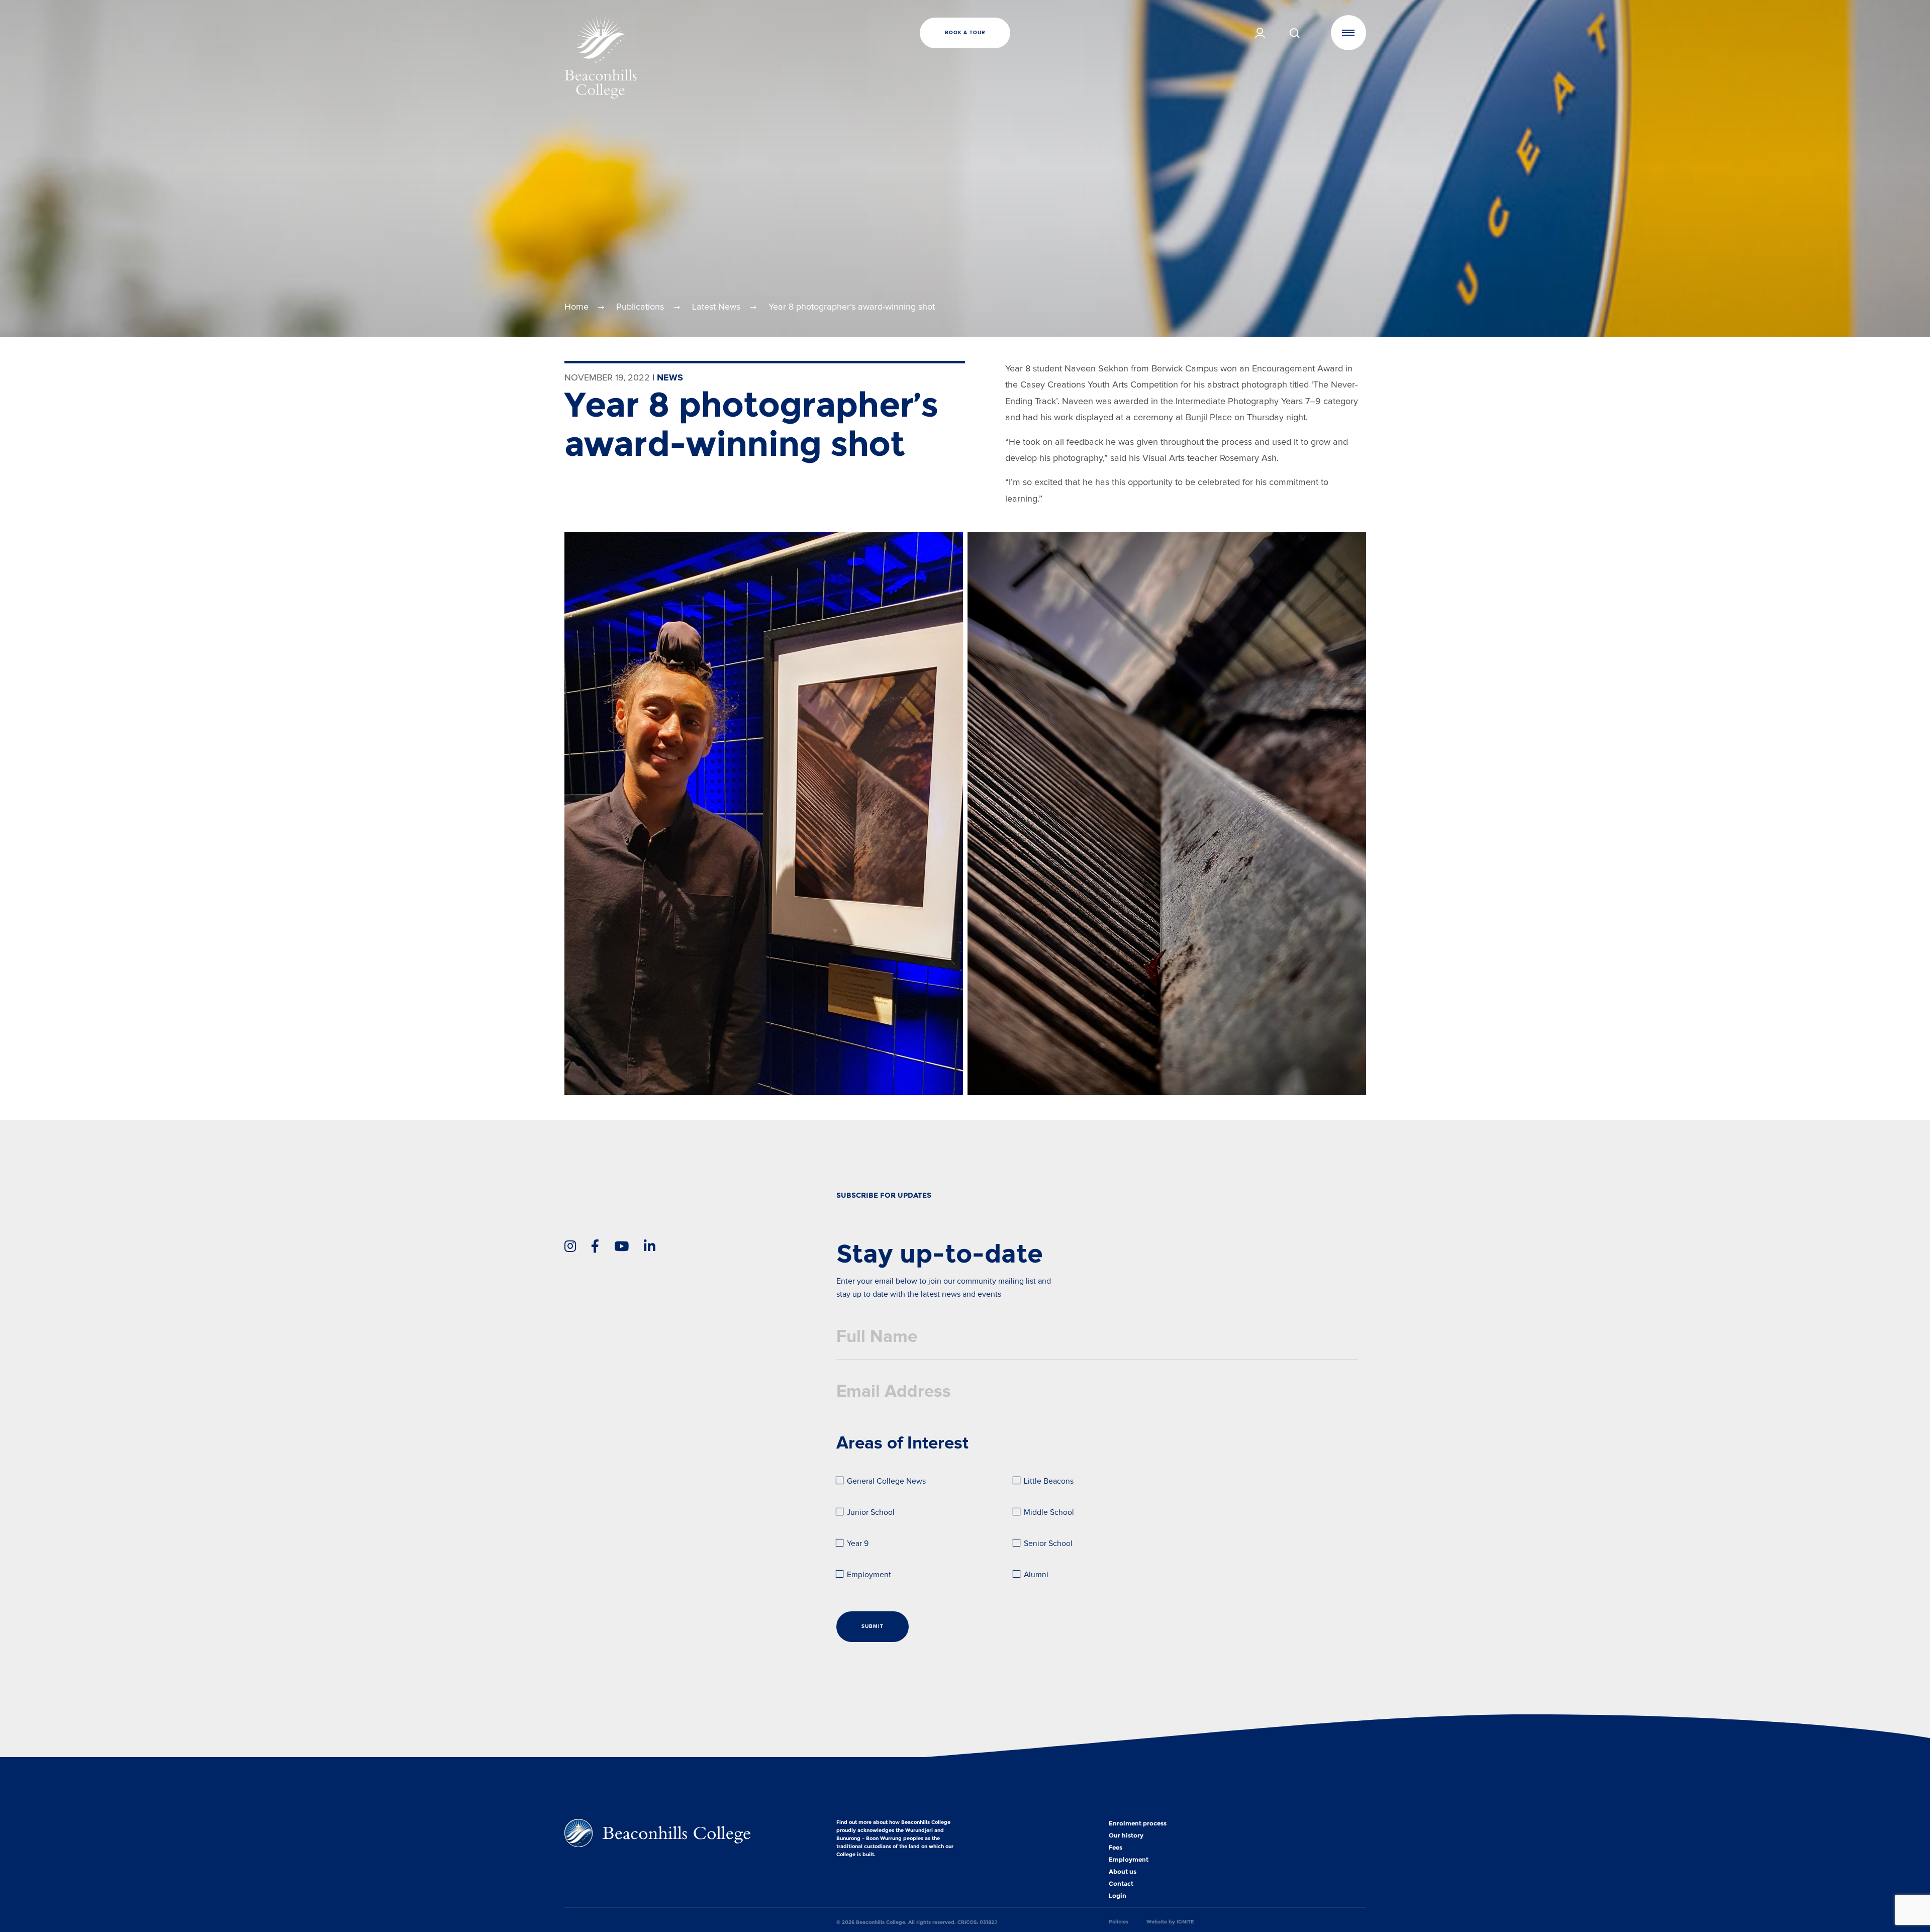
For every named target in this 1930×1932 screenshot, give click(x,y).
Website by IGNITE (1170, 1922)
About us (1123, 1872)
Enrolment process (1138, 1823)
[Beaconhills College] (698, 57)
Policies (1119, 1922)
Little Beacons (1049, 1481)
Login (1118, 1896)
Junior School (871, 1513)
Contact (1121, 1884)
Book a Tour (965, 33)
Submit (873, 1626)
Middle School (1049, 1513)
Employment (869, 1575)
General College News (886, 1481)
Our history (1126, 1836)
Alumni (1036, 1575)
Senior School (1048, 1544)
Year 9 (858, 1544)
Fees (1116, 1848)
